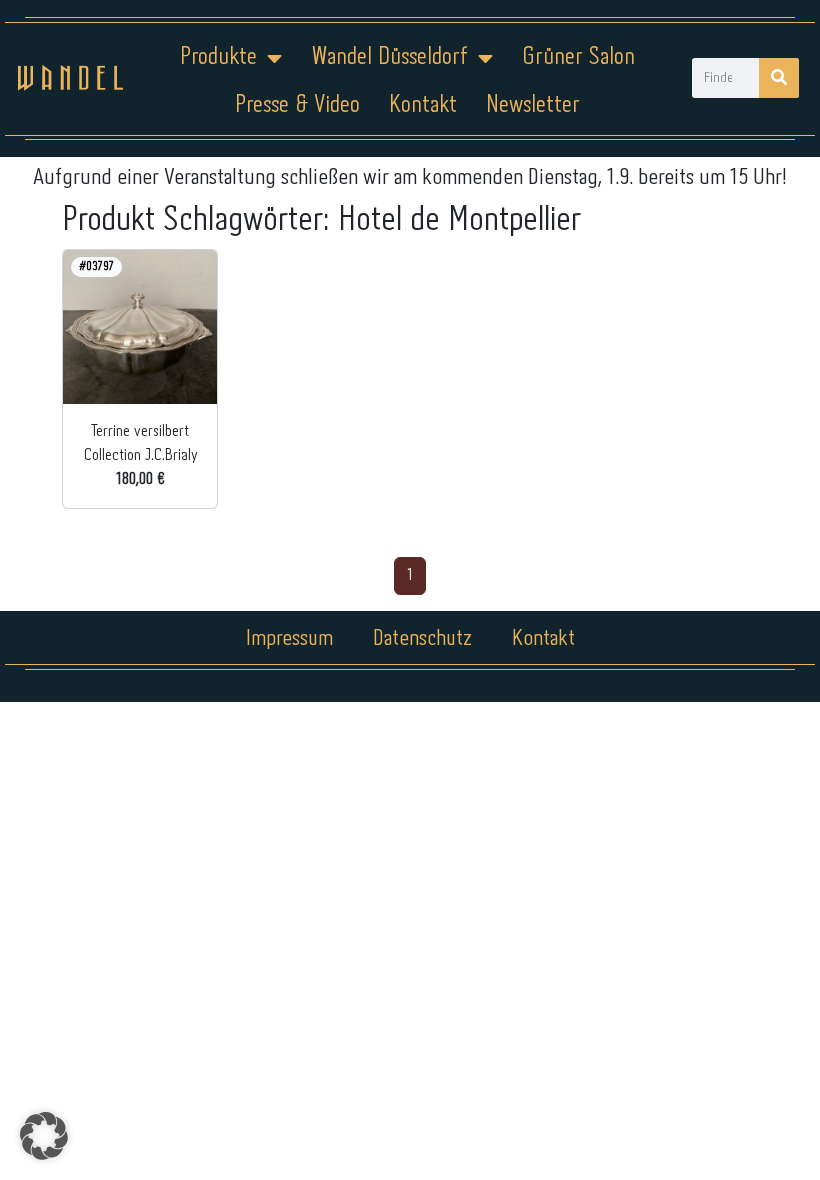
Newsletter (533, 105)
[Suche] (779, 78)
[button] (44, 1136)
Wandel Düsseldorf (389, 57)
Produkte (218, 57)
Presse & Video (297, 105)
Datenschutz (422, 639)
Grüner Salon (578, 57)
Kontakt (423, 105)
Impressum (289, 639)
